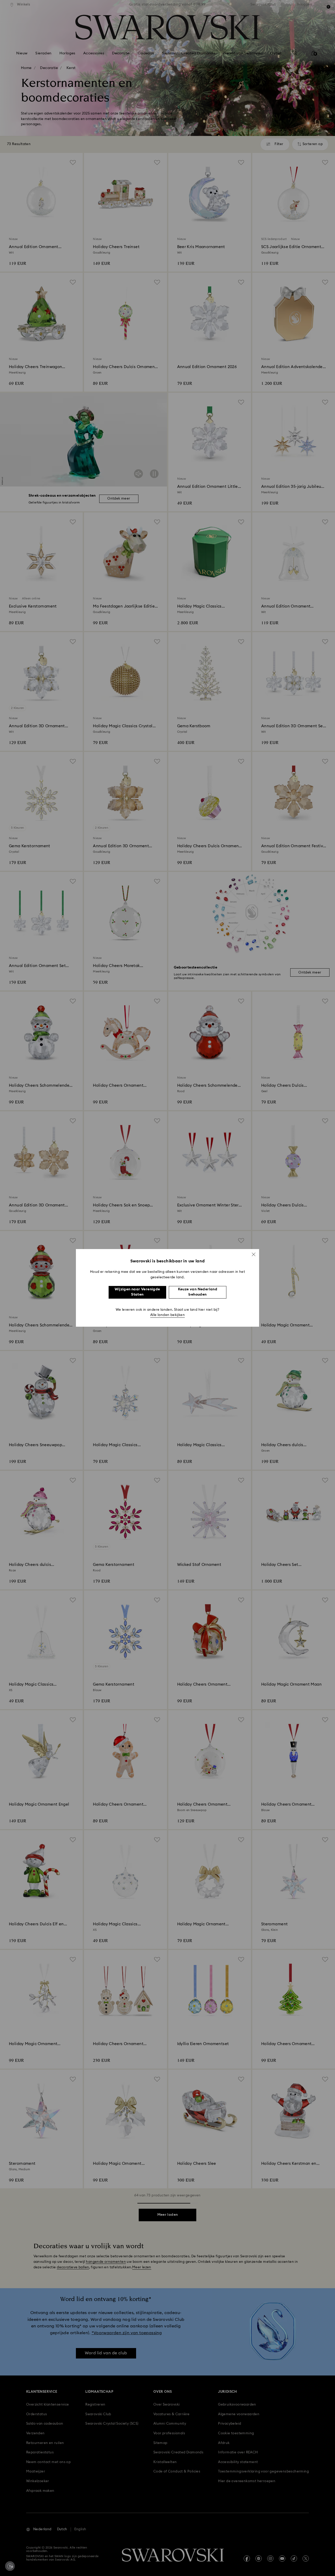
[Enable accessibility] (10, 2566)
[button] (254, 1254)
